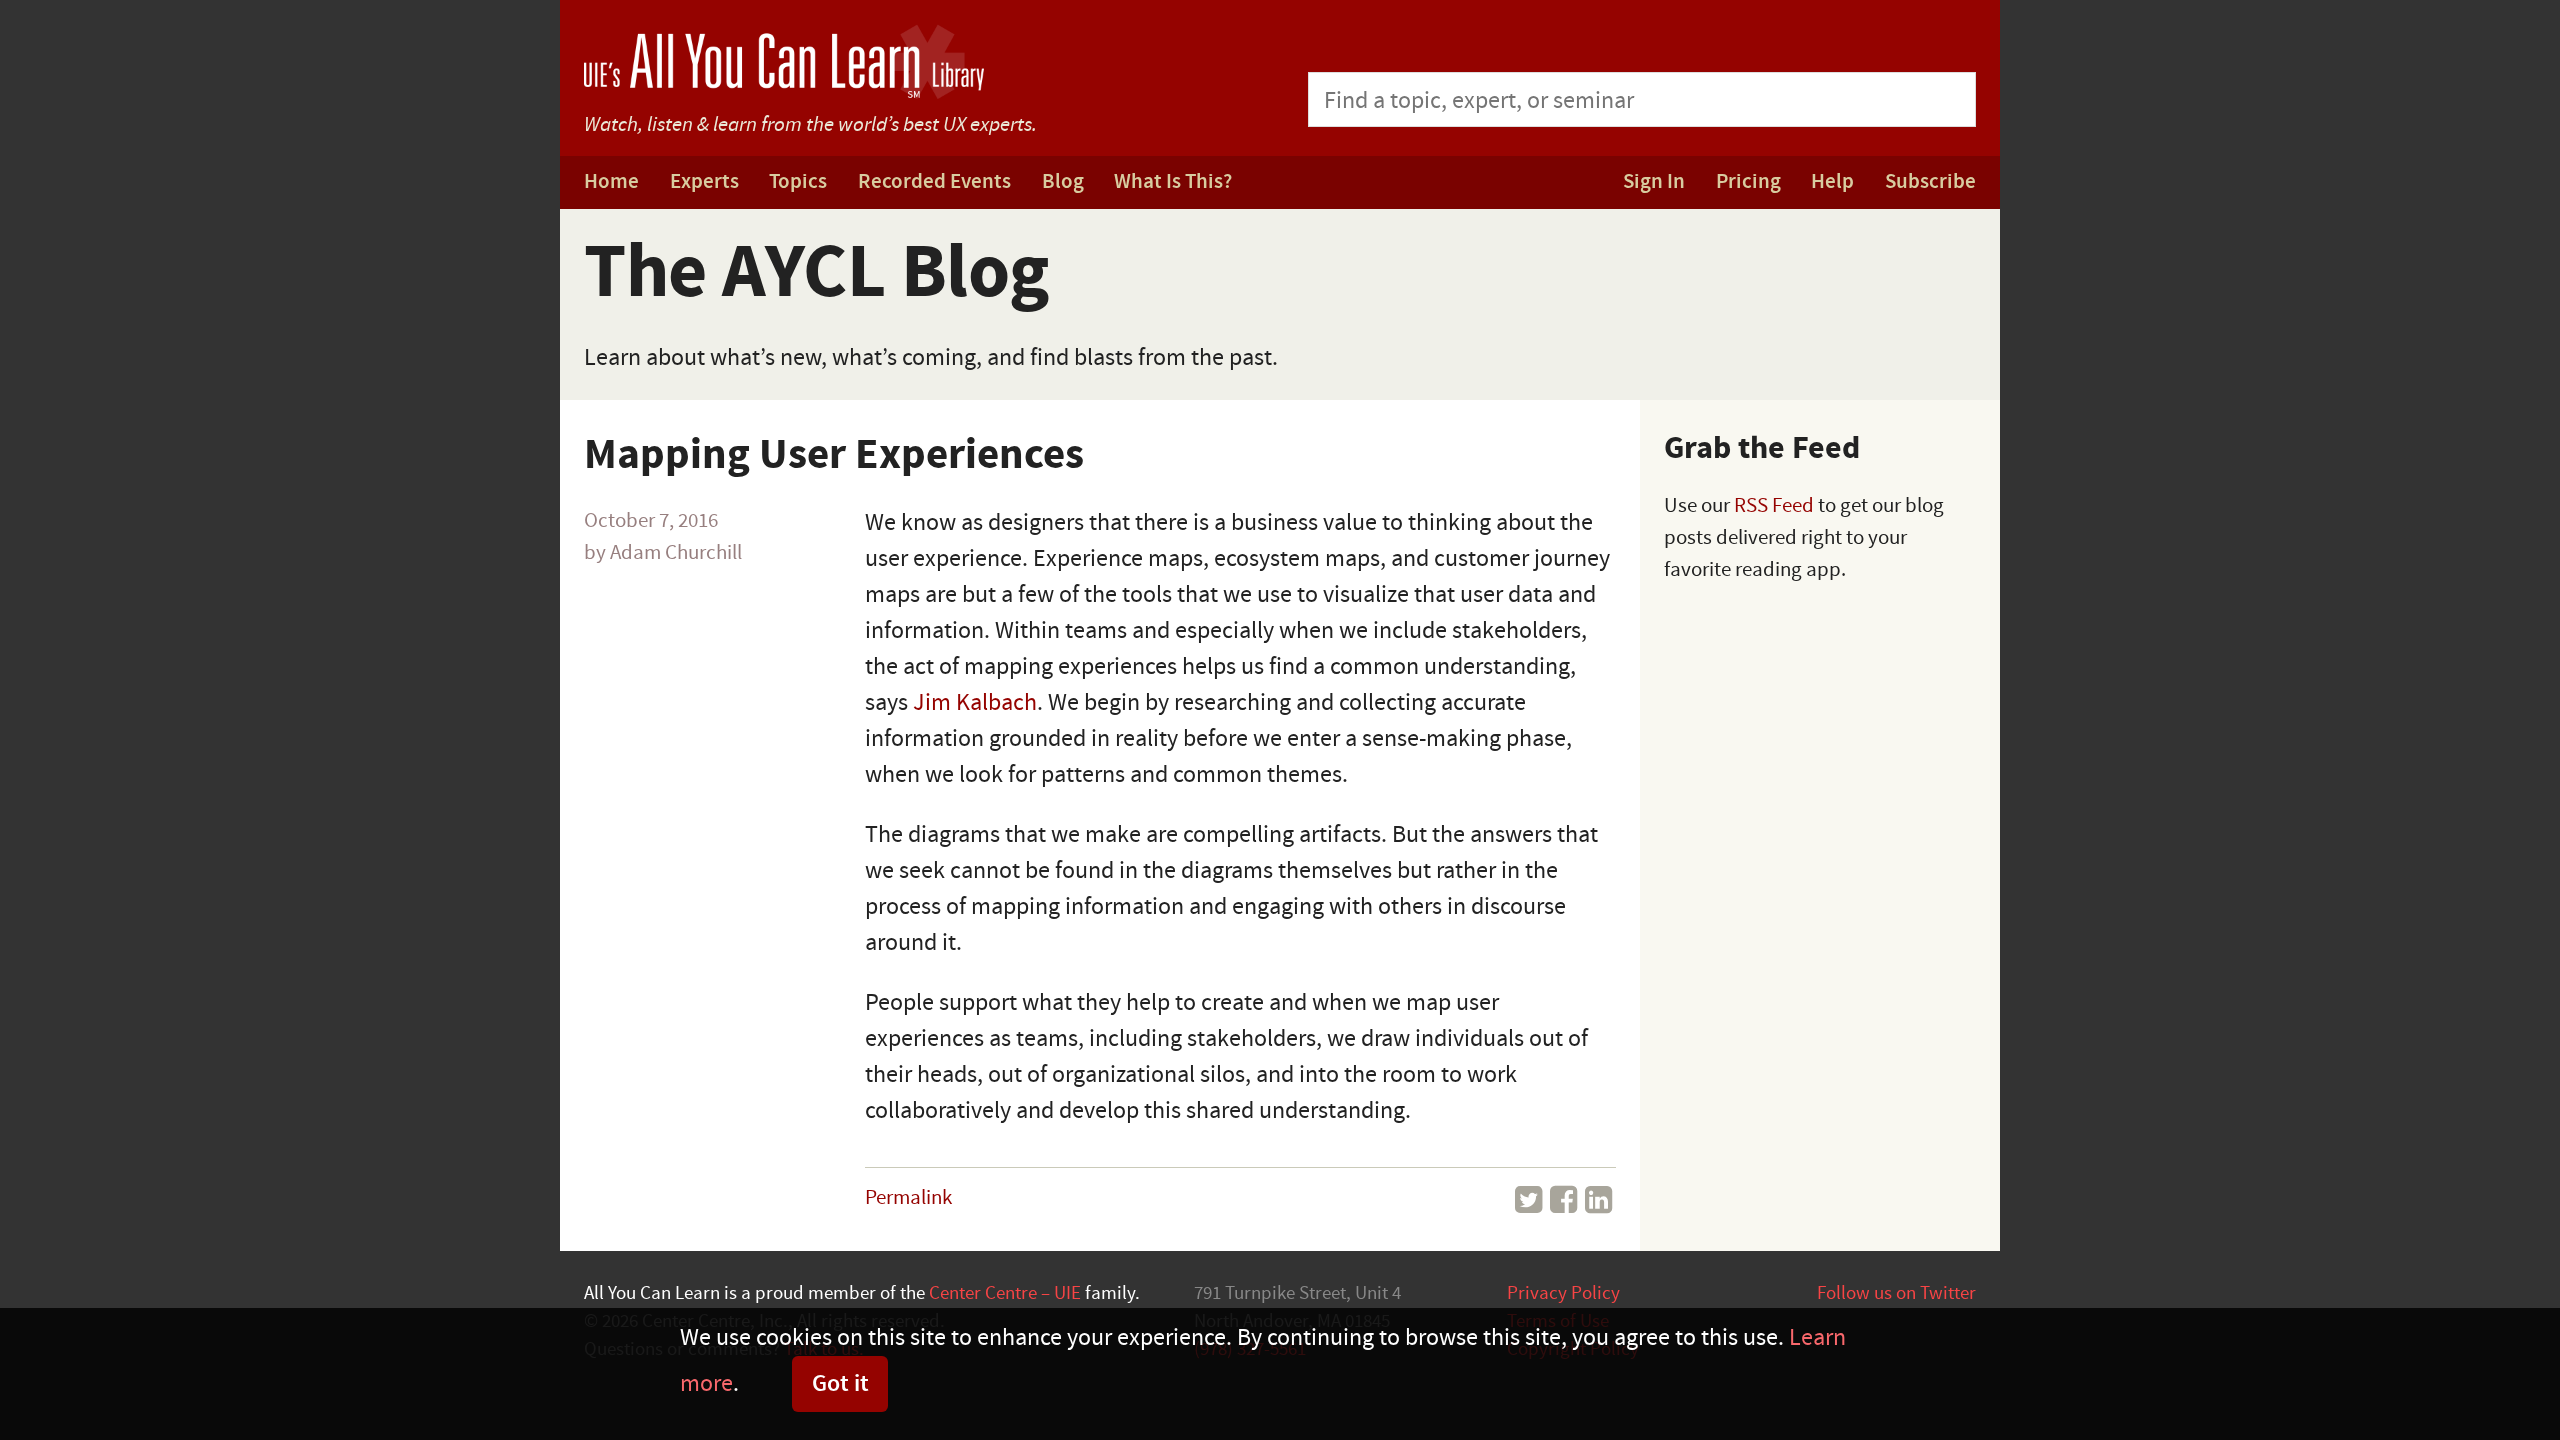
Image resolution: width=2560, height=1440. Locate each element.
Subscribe (1930, 181)
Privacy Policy (1563, 1293)
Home (611, 181)
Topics (798, 181)
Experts (704, 181)
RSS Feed (1774, 505)
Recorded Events (934, 181)
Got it (840, 1384)
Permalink (908, 1197)
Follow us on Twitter (1896, 1293)
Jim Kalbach (975, 702)
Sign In (1654, 181)
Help (1832, 181)
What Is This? (1173, 181)
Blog (1063, 181)
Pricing (1748, 181)
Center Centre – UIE (1005, 1293)
